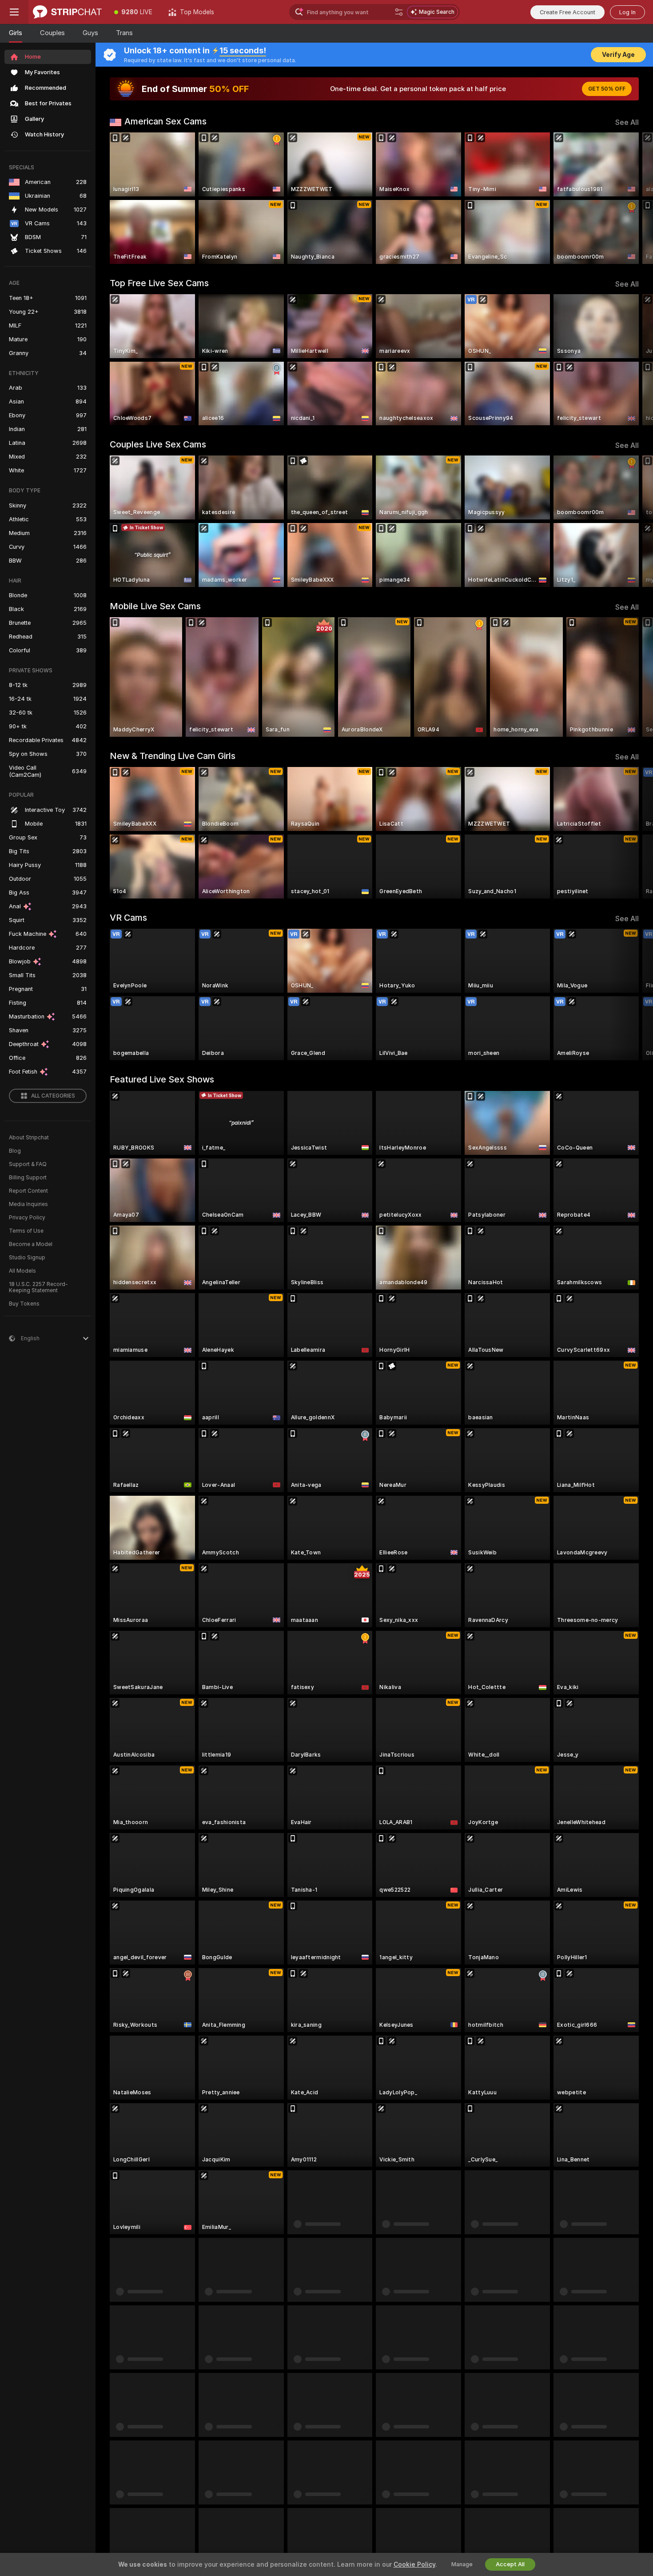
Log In (627, 12)
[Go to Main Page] (67, 12)
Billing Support (28, 1178)
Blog (15, 1151)
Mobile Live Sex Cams (155, 606)
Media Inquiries (28, 1204)
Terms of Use (26, 1231)
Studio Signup (27, 1258)
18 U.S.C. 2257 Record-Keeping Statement (38, 1287)
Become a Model (31, 1244)
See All (627, 122)
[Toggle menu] (14, 12)
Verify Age (618, 55)
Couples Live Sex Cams (158, 444)
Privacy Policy (27, 1218)
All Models (22, 1271)
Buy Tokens (24, 1304)
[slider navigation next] (631, 198)
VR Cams (128, 918)
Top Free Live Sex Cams (159, 283)
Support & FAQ (28, 1164)
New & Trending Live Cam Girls (173, 756)
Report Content (28, 1191)
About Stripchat (29, 1138)
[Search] (399, 12)
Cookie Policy (414, 2564)
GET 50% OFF (607, 89)
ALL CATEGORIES (53, 1096)
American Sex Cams (165, 121)
